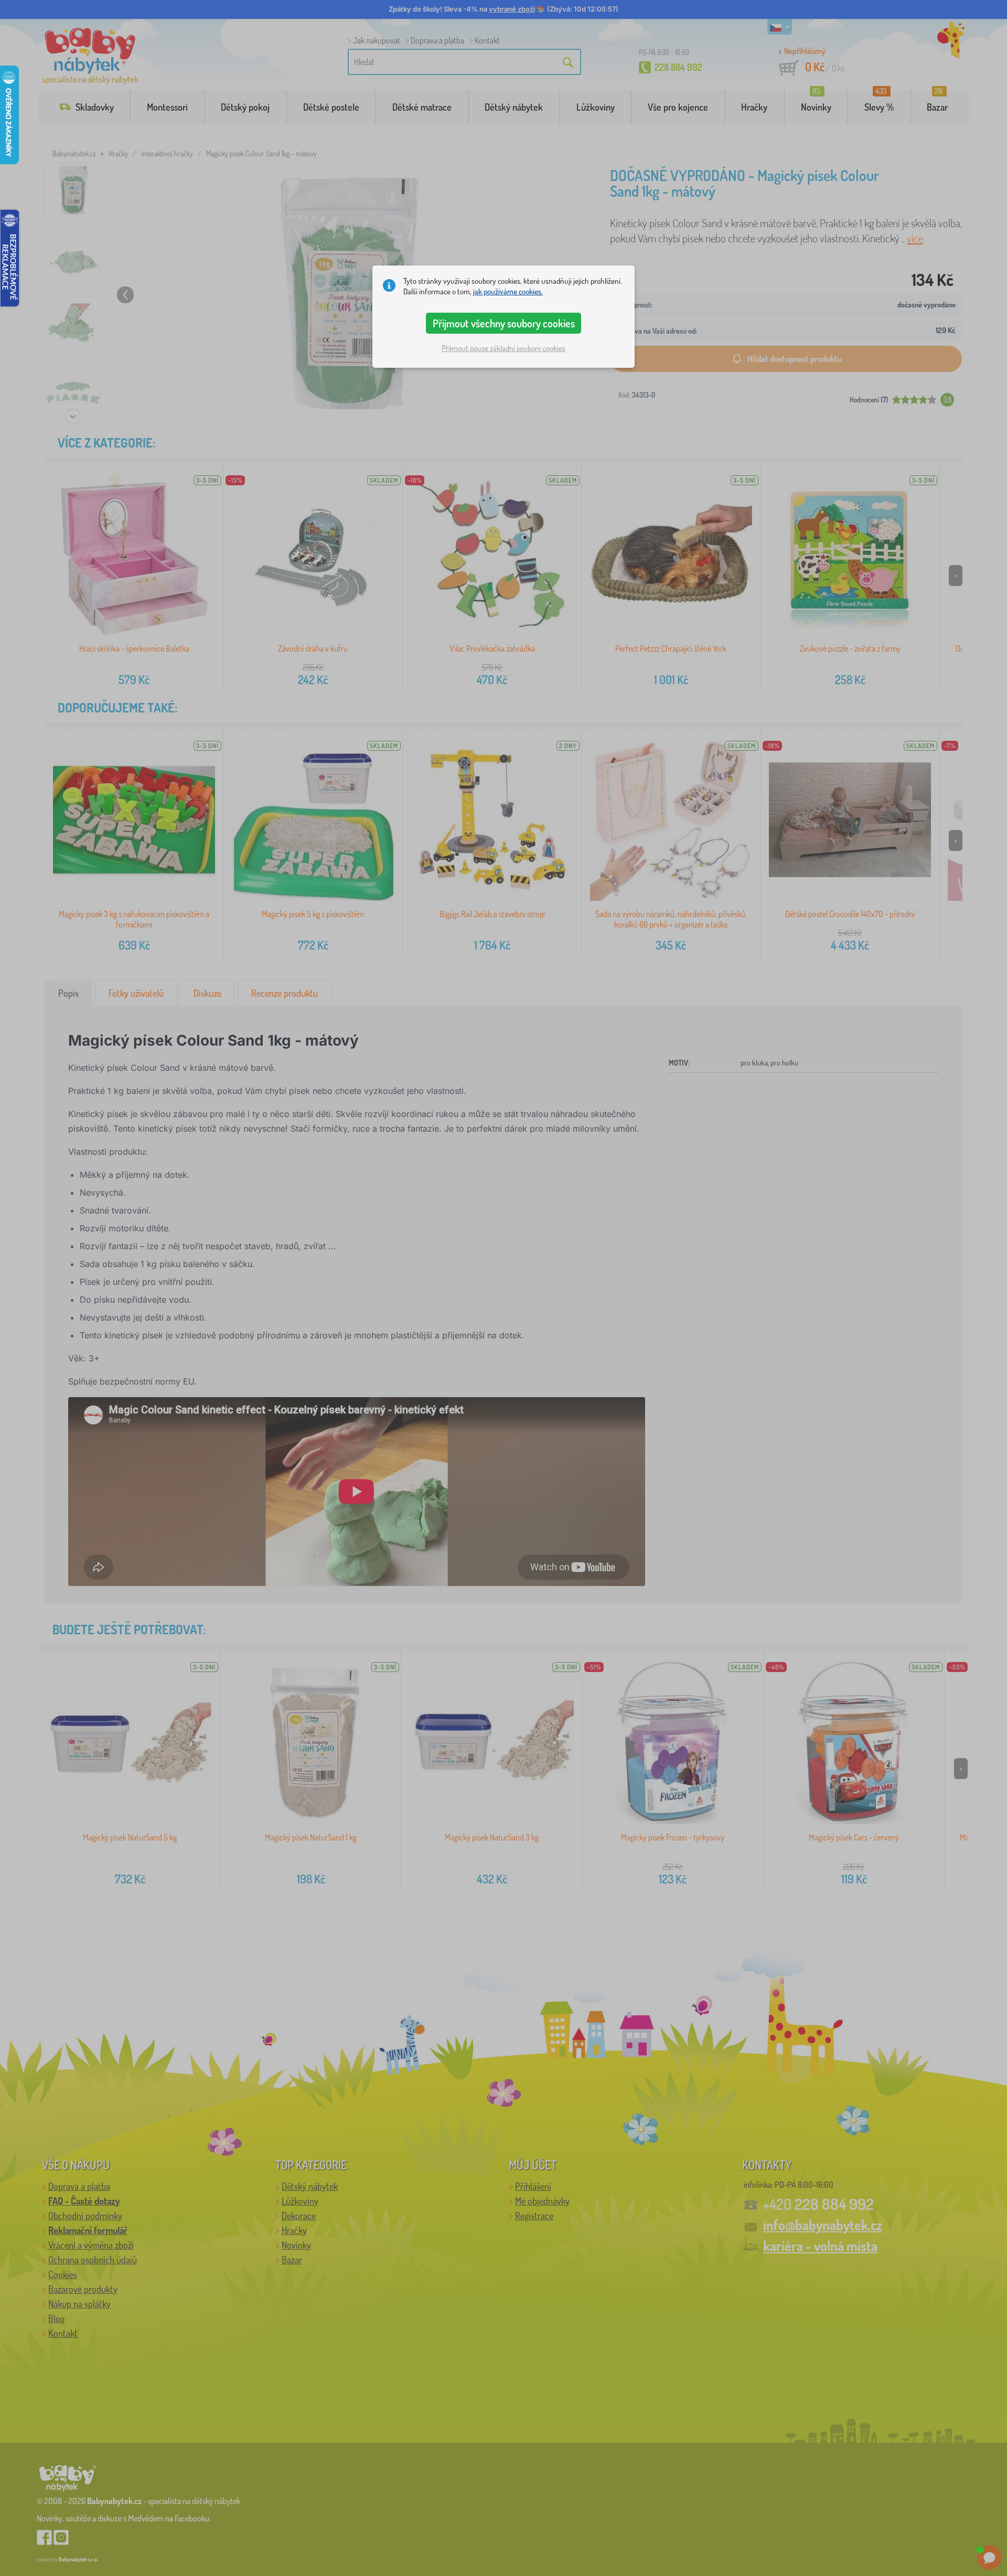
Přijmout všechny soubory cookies (504, 323)
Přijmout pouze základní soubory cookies (504, 348)
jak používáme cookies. (508, 291)
